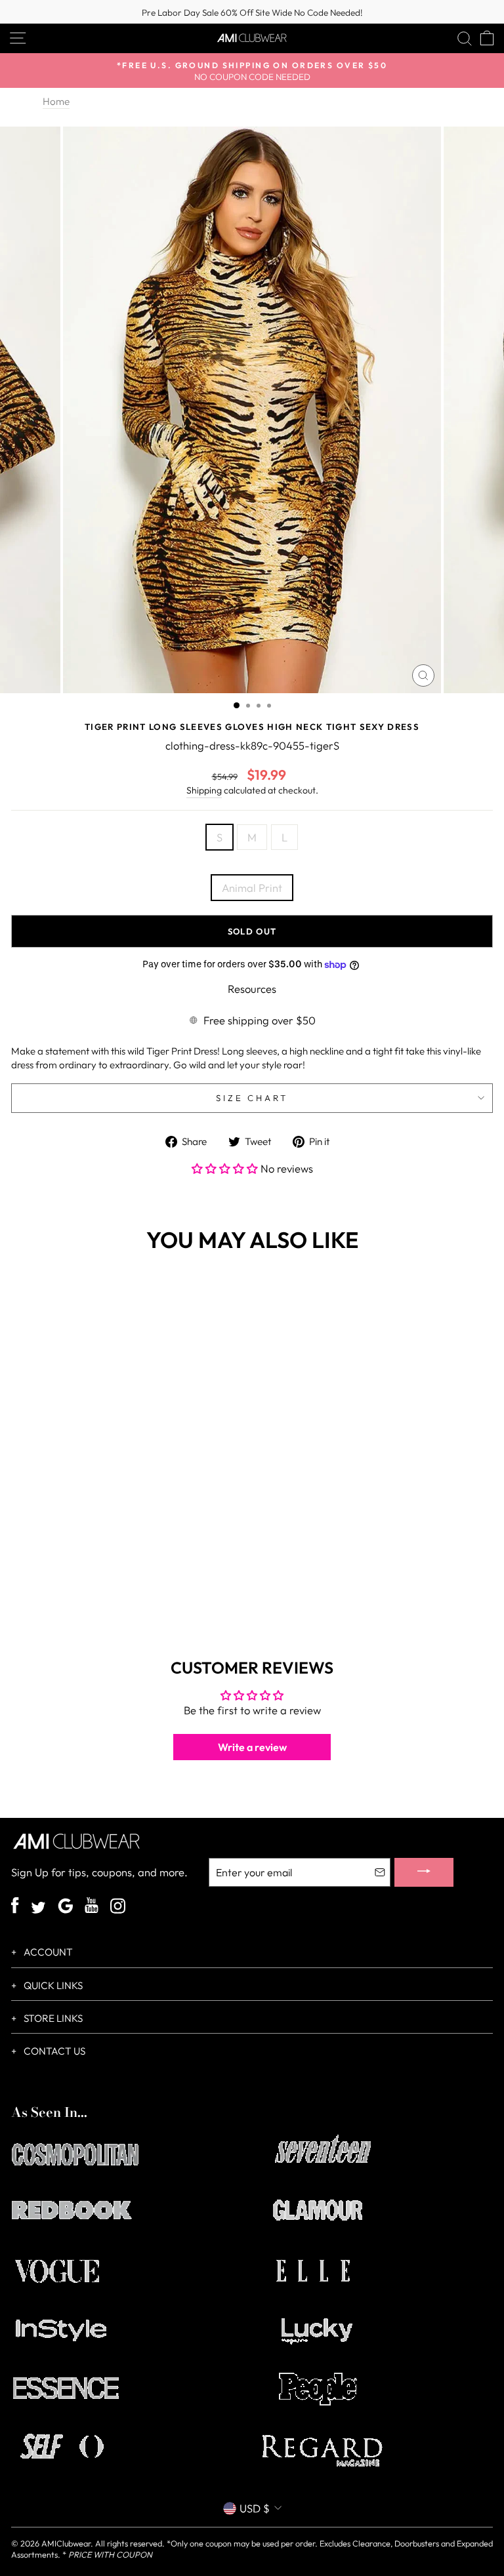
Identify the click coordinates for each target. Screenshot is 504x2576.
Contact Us (53, 2051)
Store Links (52, 2018)
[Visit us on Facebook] (15, 1907)
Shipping (204, 790)
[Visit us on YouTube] (92, 1907)
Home (56, 101)
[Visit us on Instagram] (118, 1907)
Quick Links (52, 1985)
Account (47, 1952)
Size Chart (252, 1098)
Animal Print (252, 888)
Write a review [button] (252, 1747)
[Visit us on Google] (65, 1907)
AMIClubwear (66, 2543)
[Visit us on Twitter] (38, 1909)
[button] (226, 1168)
